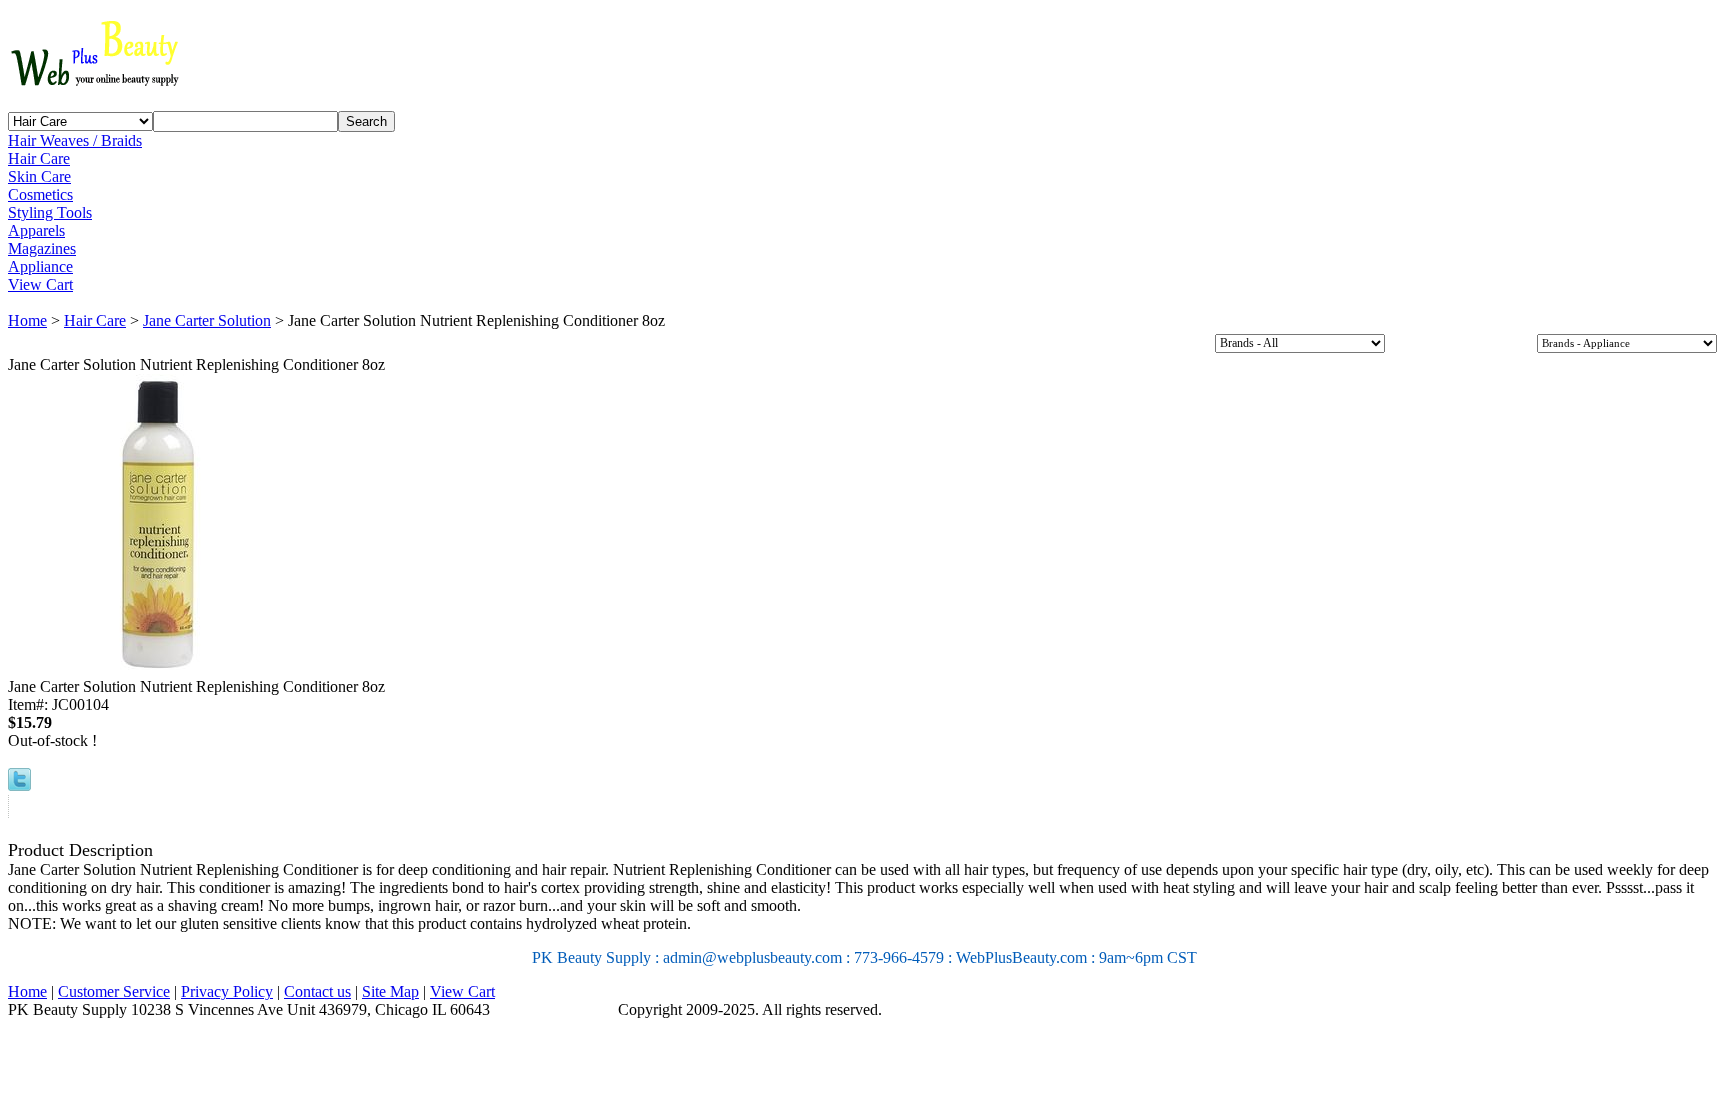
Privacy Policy (227, 991)
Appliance (40, 266)
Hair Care (39, 158)
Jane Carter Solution (207, 320)
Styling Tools (50, 212)
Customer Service (114, 991)
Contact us (317, 991)
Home (27, 320)
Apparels (36, 230)
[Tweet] (19, 785)
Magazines (42, 248)
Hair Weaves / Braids (75, 140)
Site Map (390, 991)
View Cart (40, 284)
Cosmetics (40, 194)
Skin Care (39, 176)
